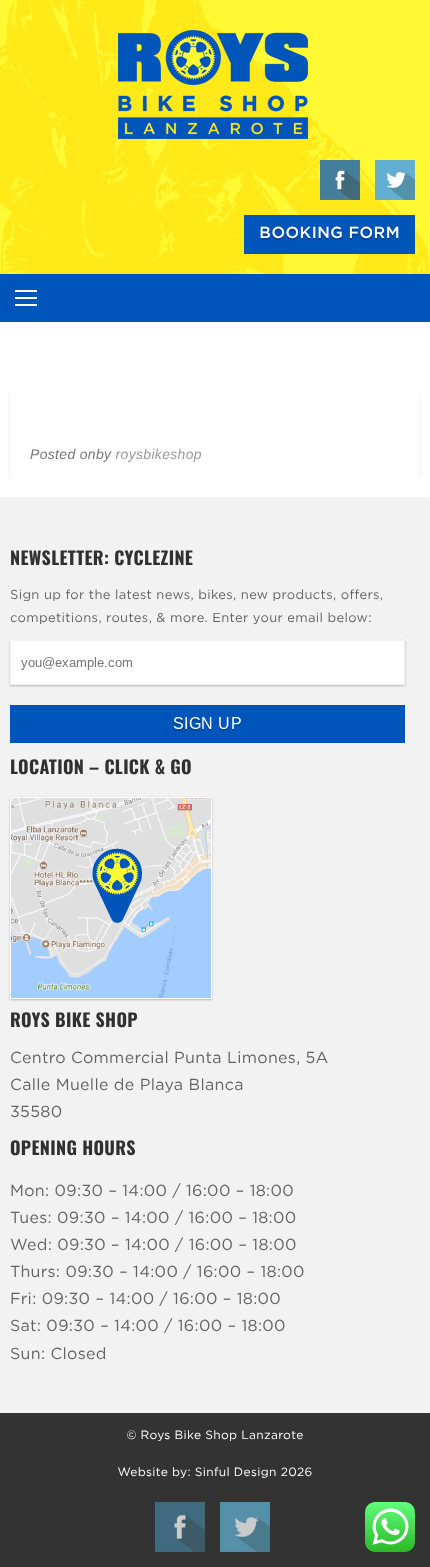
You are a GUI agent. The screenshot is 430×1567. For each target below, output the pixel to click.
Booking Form (329, 234)
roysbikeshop (159, 454)
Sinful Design (236, 1473)
